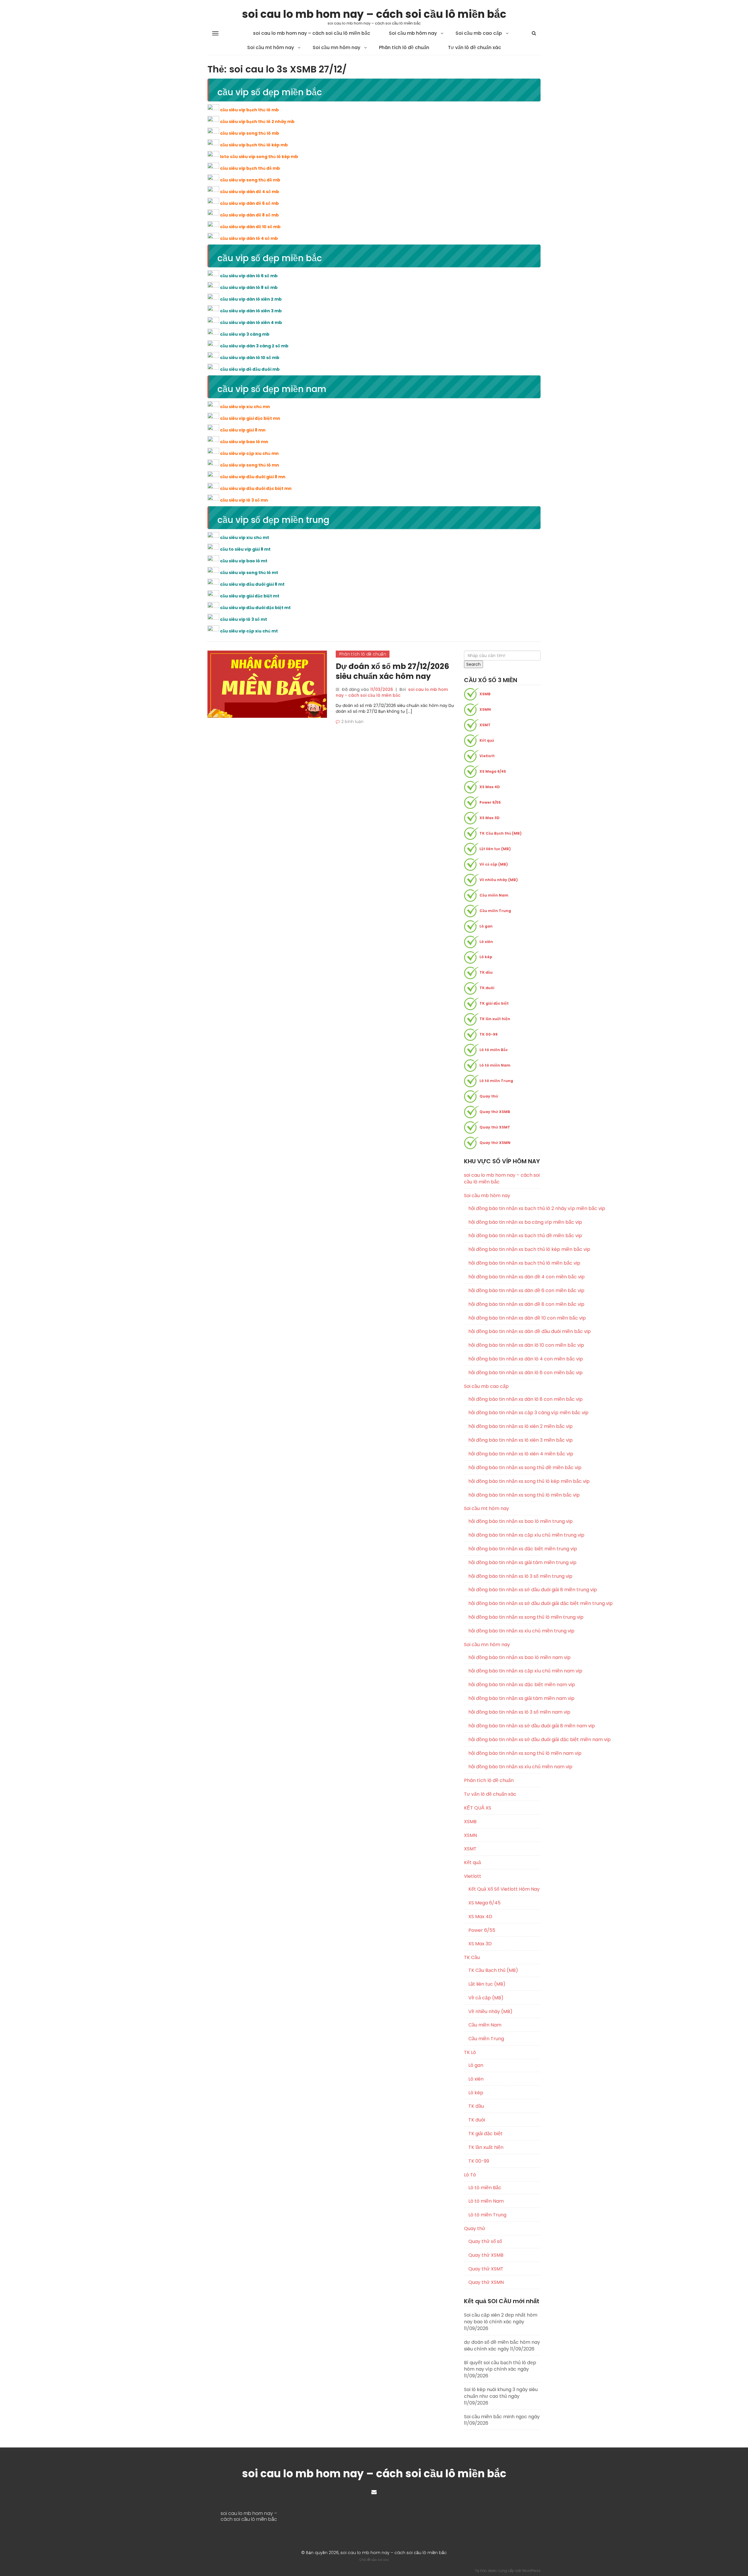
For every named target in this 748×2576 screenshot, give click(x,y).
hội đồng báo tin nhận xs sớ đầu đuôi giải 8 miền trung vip (505, 1590)
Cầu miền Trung (495, 911)
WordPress (531, 2571)
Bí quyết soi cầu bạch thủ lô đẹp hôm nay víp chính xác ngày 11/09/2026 (500, 2369)
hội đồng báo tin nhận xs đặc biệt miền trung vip (505, 1549)
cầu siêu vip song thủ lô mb (250, 133)
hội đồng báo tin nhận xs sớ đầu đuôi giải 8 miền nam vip (505, 1726)
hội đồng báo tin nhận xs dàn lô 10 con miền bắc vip (505, 1345)
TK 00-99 (489, 1034)
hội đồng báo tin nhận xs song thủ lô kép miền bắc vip (505, 1481)
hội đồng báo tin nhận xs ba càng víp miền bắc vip (505, 1222)
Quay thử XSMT (495, 1127)
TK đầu (486, 972)
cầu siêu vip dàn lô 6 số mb (249, 276)
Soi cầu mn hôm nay (336, 47)
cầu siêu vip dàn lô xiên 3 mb (251, 311)
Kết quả (487, 740)
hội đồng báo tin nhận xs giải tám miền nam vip (505, 1698)
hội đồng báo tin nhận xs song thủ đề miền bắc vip (505, 1468)
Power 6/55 (490, 802)
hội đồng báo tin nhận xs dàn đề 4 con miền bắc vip (505, 1277)
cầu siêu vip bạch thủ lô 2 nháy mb (257, 122)
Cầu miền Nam (494, 895)
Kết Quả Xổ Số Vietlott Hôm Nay (504, 1889)
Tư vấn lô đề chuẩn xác (475, 47)
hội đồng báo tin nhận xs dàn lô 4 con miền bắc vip (505, 1359)
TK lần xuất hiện (495, 1019)
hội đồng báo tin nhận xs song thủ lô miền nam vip (505, 1753)
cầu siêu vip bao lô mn (244, 442)
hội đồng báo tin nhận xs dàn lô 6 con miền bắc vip (505, 1373)
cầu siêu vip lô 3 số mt (244, 619)
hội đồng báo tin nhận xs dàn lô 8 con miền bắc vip (505, 1399)
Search (473, 664)
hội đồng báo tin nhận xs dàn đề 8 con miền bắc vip (505, 1304)
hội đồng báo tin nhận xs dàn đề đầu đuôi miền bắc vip (505, 1332)
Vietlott (487, 756)
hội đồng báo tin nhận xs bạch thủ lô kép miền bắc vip (505, 1249)
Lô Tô (470, 2175)
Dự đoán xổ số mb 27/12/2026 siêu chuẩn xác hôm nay (392, 671)
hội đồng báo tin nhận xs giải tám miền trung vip (505, 1563)
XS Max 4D (490, 787)
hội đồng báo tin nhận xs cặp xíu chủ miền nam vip (505, 1671)
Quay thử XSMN (495, 1143)
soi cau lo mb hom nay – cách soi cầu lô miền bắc (374, 14)
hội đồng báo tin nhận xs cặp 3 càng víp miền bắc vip (505, 1413)
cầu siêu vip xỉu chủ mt (245, 538)
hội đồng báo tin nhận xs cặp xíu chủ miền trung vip (505, 1535)
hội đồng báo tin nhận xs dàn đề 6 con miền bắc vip (505, 1291)
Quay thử (489, 1096)
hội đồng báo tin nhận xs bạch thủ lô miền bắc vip (505, 1263)
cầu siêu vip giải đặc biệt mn (250, 418)
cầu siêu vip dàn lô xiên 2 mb (251, 299)
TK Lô (470, 2052)
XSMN (485, 709)
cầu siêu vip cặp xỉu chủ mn (249, 453)
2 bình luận (352, 722)
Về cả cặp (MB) (494, 864)
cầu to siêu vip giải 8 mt (245, 549)
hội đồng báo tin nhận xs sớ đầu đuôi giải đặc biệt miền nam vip (505, 1740)
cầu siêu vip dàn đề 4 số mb (250, 192)
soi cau (383, 2560)
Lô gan (486, 926)
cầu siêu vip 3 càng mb (245, 334)
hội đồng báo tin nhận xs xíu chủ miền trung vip (505, 1631)
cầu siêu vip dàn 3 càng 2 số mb (254, 346)
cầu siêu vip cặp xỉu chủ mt (249, 631)
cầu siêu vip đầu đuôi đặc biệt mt (255, 608)
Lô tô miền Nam (495, 1065)
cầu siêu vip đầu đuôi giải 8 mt (252, 584)
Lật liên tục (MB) (495, 849)
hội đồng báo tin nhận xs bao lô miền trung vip (505, 1521)
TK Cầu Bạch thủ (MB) (501, 833)
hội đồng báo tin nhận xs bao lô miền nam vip (505, 1658)
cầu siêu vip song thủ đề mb (250, 180)
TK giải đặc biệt (494, 1003)
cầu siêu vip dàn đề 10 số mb (250, 227)
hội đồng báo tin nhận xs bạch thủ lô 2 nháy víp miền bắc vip (505, 1209)
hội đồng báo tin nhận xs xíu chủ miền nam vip (505, 1767)
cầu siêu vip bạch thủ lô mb (249, 110)
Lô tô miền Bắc (494, 1050)
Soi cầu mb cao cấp (479, 33)
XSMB (485, 694)
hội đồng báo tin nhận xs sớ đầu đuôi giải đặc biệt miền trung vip (505, 1604)
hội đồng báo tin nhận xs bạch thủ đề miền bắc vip (505, 1236)
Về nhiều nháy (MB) (499, 880)
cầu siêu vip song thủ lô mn (250, 465)
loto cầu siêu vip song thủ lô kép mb (259, 157)
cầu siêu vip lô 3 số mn (244, 500)
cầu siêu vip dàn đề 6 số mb (249, 203)
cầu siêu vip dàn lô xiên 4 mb (251, 323)
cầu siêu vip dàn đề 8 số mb (249, 215)
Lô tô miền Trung (496, 1081)
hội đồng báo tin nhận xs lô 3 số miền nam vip (505, 1712)
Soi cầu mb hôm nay (413, 33)
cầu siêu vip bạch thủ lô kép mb (254, 145)
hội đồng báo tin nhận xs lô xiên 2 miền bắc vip (505, 1426)
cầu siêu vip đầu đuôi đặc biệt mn (256, 488)
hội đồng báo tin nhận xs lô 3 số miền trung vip (505, 1576)
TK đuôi (487, 988)
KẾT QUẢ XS (478, 1808)
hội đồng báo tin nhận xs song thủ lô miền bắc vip (505, 1495)
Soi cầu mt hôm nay (271, 47)
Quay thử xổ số (485, 2242)
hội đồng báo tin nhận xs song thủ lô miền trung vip (505, 1617)
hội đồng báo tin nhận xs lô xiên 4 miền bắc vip (505, 1454)
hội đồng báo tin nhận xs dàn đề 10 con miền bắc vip (505, 1318)
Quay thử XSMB (495, 1112)
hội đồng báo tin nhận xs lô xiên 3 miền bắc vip (505, 1440)
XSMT (485, 725)
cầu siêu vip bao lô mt (244, 561)
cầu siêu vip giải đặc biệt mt (250, 596)
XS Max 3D (490, 818)
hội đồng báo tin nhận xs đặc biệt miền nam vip (505, 1685)
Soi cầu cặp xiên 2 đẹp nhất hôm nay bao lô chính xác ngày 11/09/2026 (501, 2322)
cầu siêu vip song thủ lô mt (249, 573)
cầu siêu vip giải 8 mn (243, 430)
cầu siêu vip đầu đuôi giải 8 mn (253, 477)
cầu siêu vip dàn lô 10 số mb (250, 358)
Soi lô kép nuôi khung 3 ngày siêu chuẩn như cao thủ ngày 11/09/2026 (501, 2396)
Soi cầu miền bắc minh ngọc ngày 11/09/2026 (502, 2420)
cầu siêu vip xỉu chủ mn (245, 407)
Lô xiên (486, 942)
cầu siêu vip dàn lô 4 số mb (249, 238)
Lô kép (486, 957)
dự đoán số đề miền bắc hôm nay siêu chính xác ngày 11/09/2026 (502, 2346)
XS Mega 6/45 (493, 771)
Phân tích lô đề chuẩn (404, 47)
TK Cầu (472, 1957)
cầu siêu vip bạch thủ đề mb (250, 168)
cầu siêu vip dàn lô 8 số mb (249, 287)
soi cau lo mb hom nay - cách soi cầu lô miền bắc (392, 692)
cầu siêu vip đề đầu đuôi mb (250, 369)
